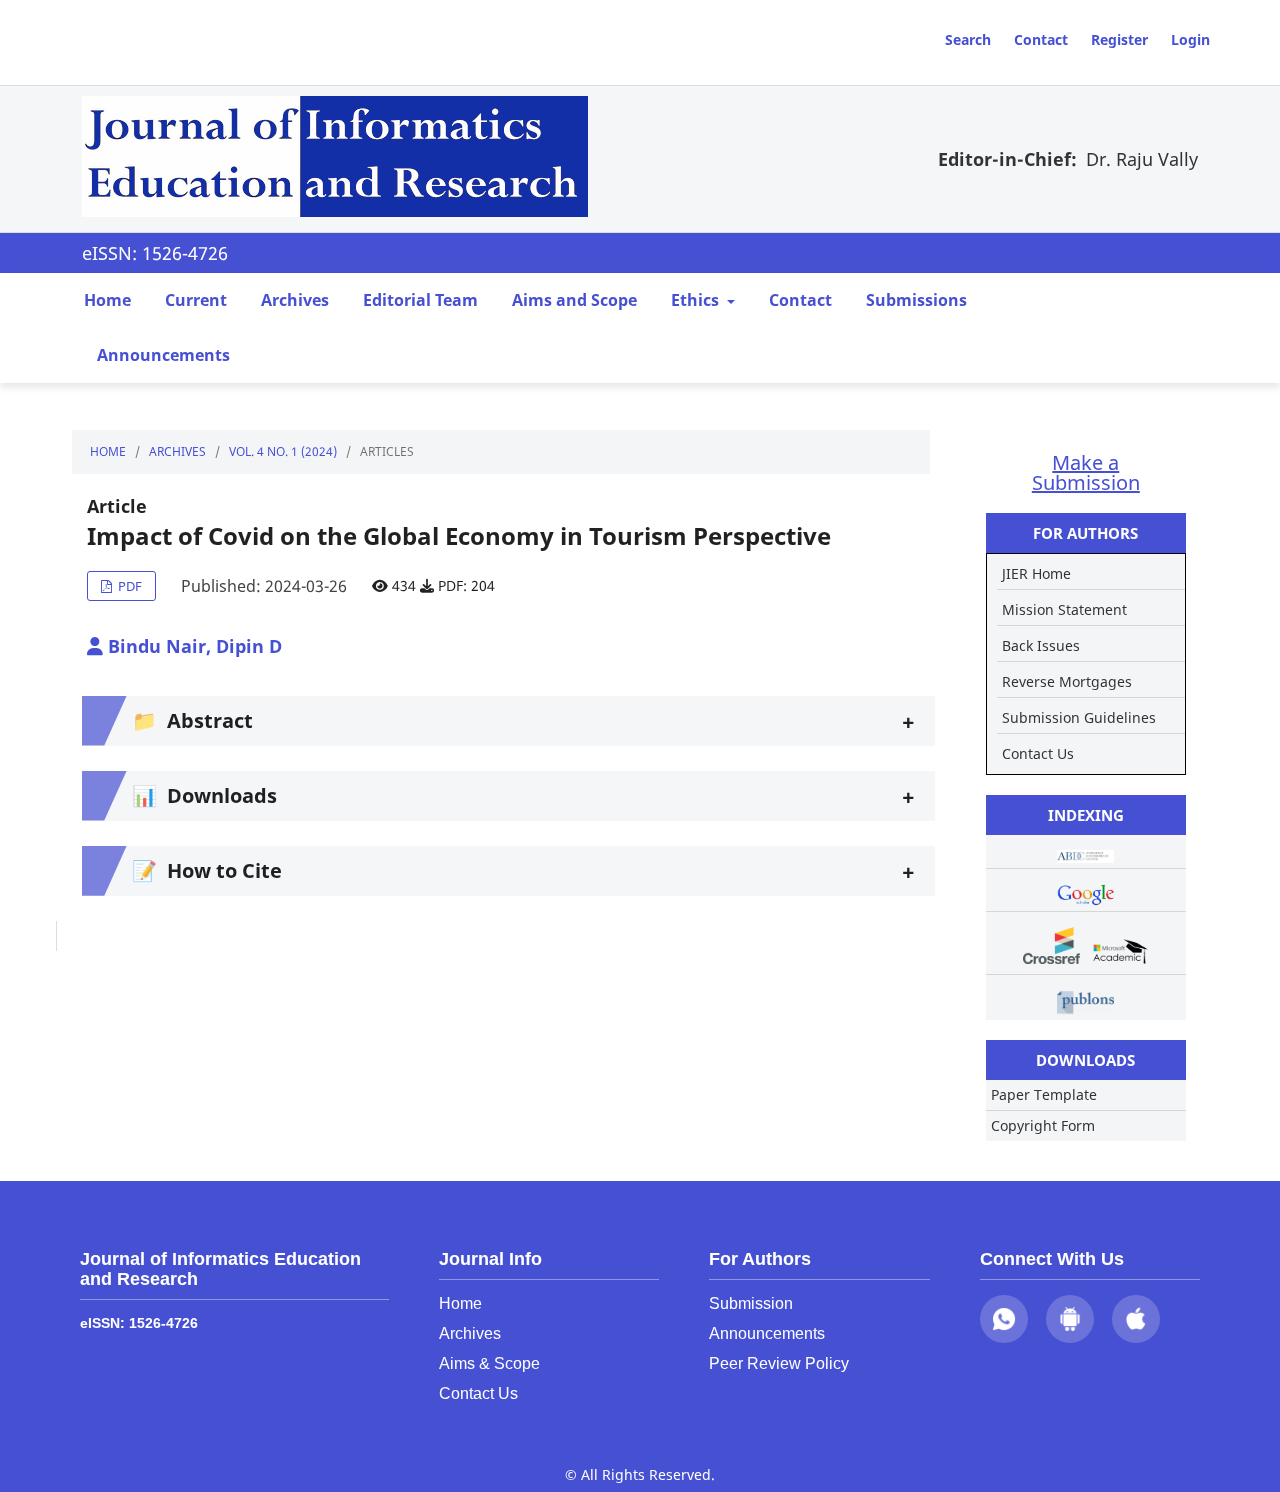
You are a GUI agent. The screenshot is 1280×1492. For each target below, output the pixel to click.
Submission (751, 1303)
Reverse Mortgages (1067, 681)
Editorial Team (420, 300)
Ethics (697, 300)
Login (1190, 39)
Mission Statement (1064, 609)
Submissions (916, 300)
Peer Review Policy (779, 1363)
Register (1119, 39)
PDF (128, 586)
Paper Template (1044, 1094)
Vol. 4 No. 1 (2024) (283, 451)
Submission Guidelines (1079, 717)
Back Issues (1041, 645)
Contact (1041, 39)
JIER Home (1036, 573)
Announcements (163, 355)
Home (107, 300)
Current (196, 300)
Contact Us (1038, 753)
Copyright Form (1043, 1125)
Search (968, 39)
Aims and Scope (574, 300)
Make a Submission (1086, 472)
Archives (295, 300)
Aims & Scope (489, 1363)
